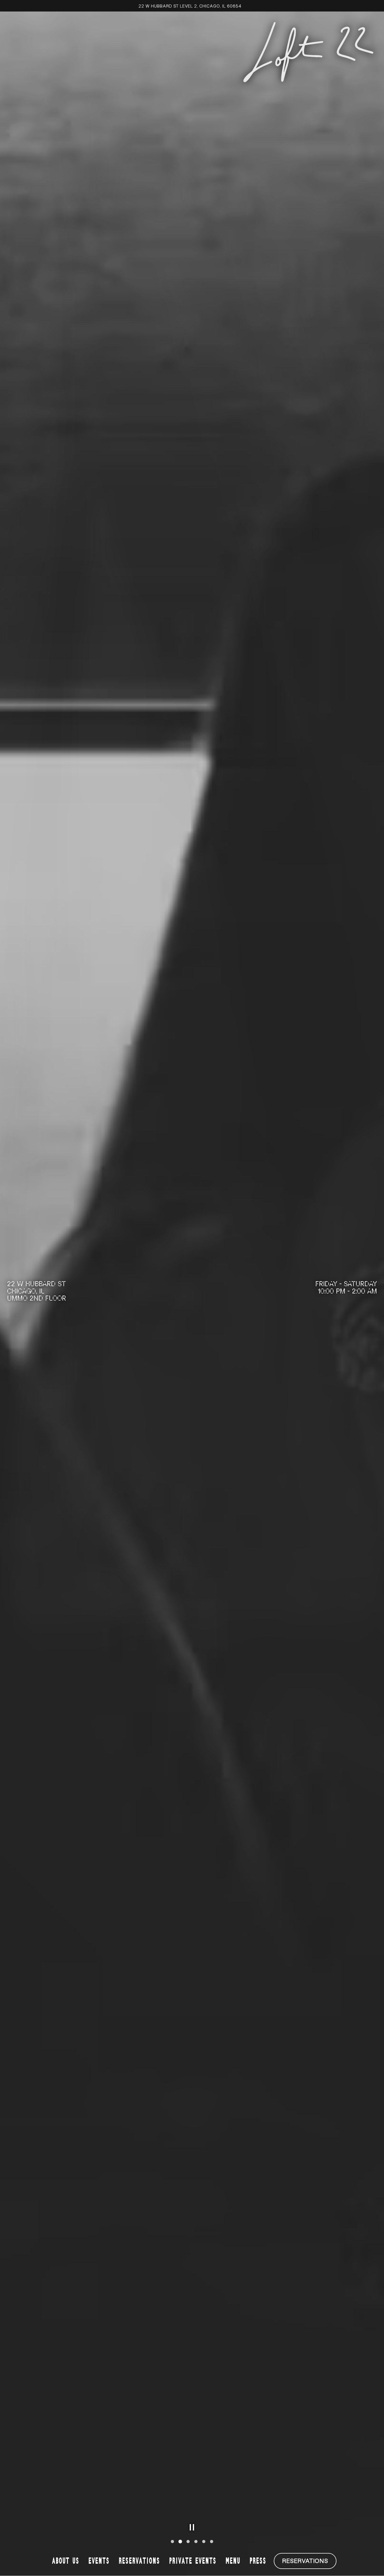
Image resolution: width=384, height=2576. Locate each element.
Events (99, 2561)
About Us (66, 2561)
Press (258, 2561)
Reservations (139, 2561)
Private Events (193, 2561)
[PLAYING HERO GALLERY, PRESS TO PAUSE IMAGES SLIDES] (192, 2527)
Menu (233, 2561)
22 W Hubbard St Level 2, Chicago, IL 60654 (190, 6)
